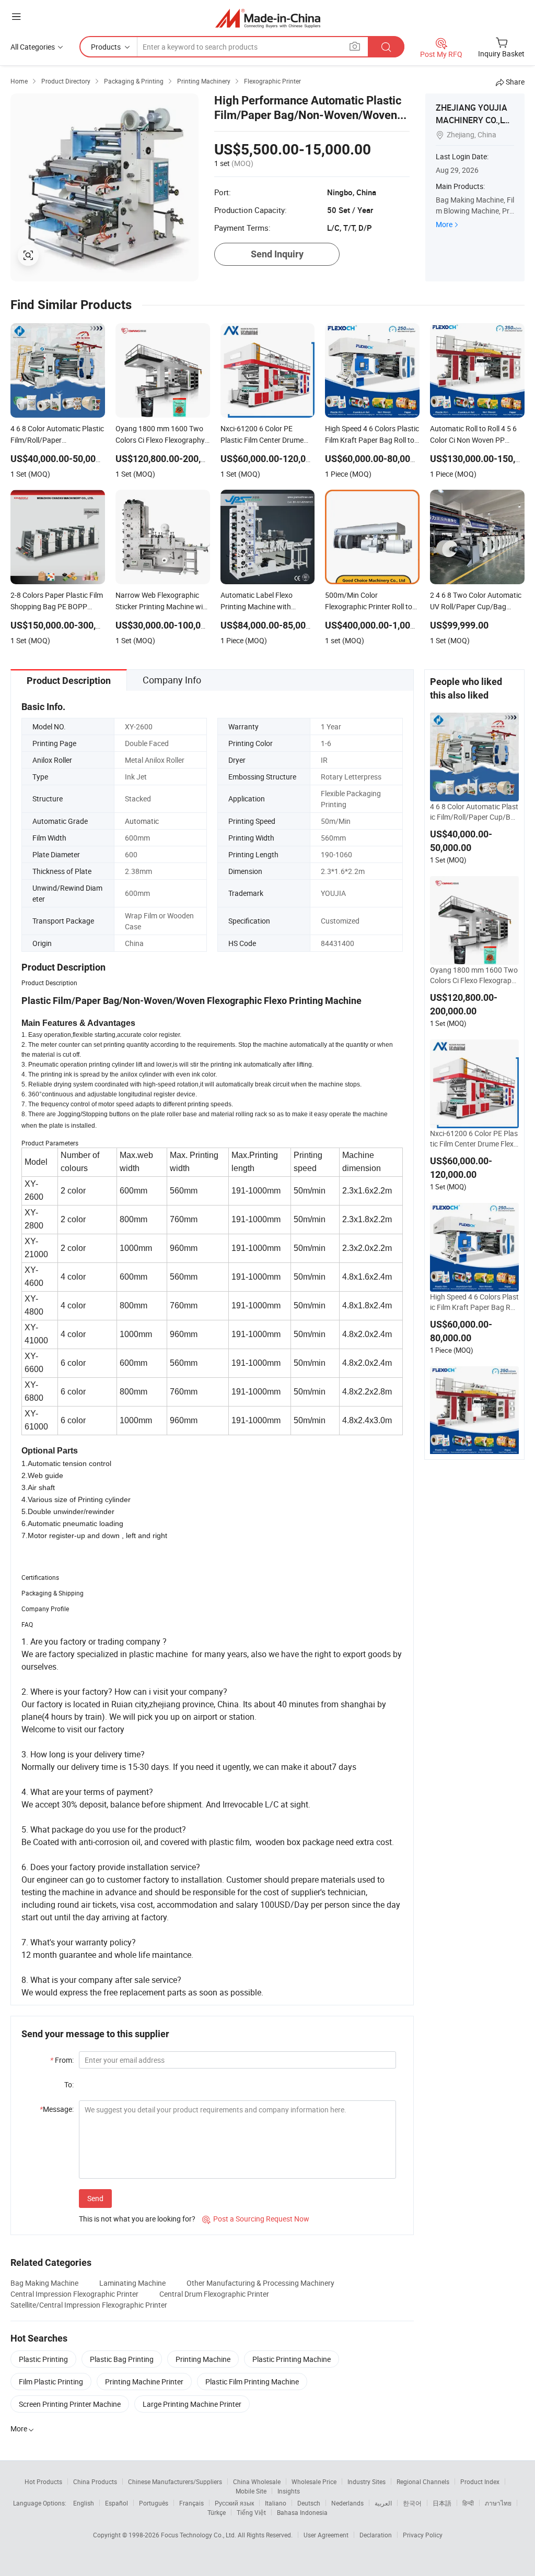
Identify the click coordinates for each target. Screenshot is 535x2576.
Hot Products (43, 2482)
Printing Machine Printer (144, 2382)
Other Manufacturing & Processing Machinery (260, 2283)
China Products (95, 2482)
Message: (57, 2109)
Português (154, 2503)
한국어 (412, 2503)
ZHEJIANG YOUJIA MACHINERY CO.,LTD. (472, 120)
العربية (383, 2503)
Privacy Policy (423, 2535)
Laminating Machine (132, 2283)
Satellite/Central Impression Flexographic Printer (89, 2305)
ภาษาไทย (498, 2503)
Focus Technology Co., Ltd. (199, 2535)
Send (95, 2198)
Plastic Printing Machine (292, 2359)
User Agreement (326, 2535)
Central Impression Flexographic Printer (74, 2294)
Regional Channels (423, 2482)
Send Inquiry (277, 254)
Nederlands (347, 2503)
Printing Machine (203, 2359)
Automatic (142, 821)
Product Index (480, 2482)
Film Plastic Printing (51, 2382)
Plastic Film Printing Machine (252, 2382)
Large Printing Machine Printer (192, 2404)
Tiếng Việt (251, 2512)
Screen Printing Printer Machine (70, 2404)
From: (62, 2060)
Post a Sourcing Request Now (256, 2219)
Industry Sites (367, 2482)
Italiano (276, 2503)
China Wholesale (257, 2482)
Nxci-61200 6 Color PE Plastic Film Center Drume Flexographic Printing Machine (474, 1139)
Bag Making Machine (44, 2283)
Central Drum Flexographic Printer (214, 2294)
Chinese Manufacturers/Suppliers (175, 2482)
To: (69, 2084)
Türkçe (217, 2512)
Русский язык (234, 2503)
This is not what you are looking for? (137, 2219)
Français (191, 2503)
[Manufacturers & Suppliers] (268, 18)
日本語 (442, 2503)
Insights (289, 2491)
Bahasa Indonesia (302, 2512)
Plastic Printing (43, 2359)
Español (117, 2503)
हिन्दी (468, 2503)
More (444, 224)
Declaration (376, 2535)
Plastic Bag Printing (122, 2359)
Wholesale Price (314, 2482)
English (84, 2503)
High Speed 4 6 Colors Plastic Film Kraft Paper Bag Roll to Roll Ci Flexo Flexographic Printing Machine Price (474, 1302)
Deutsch (309, 2503)
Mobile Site (251, 2491)
